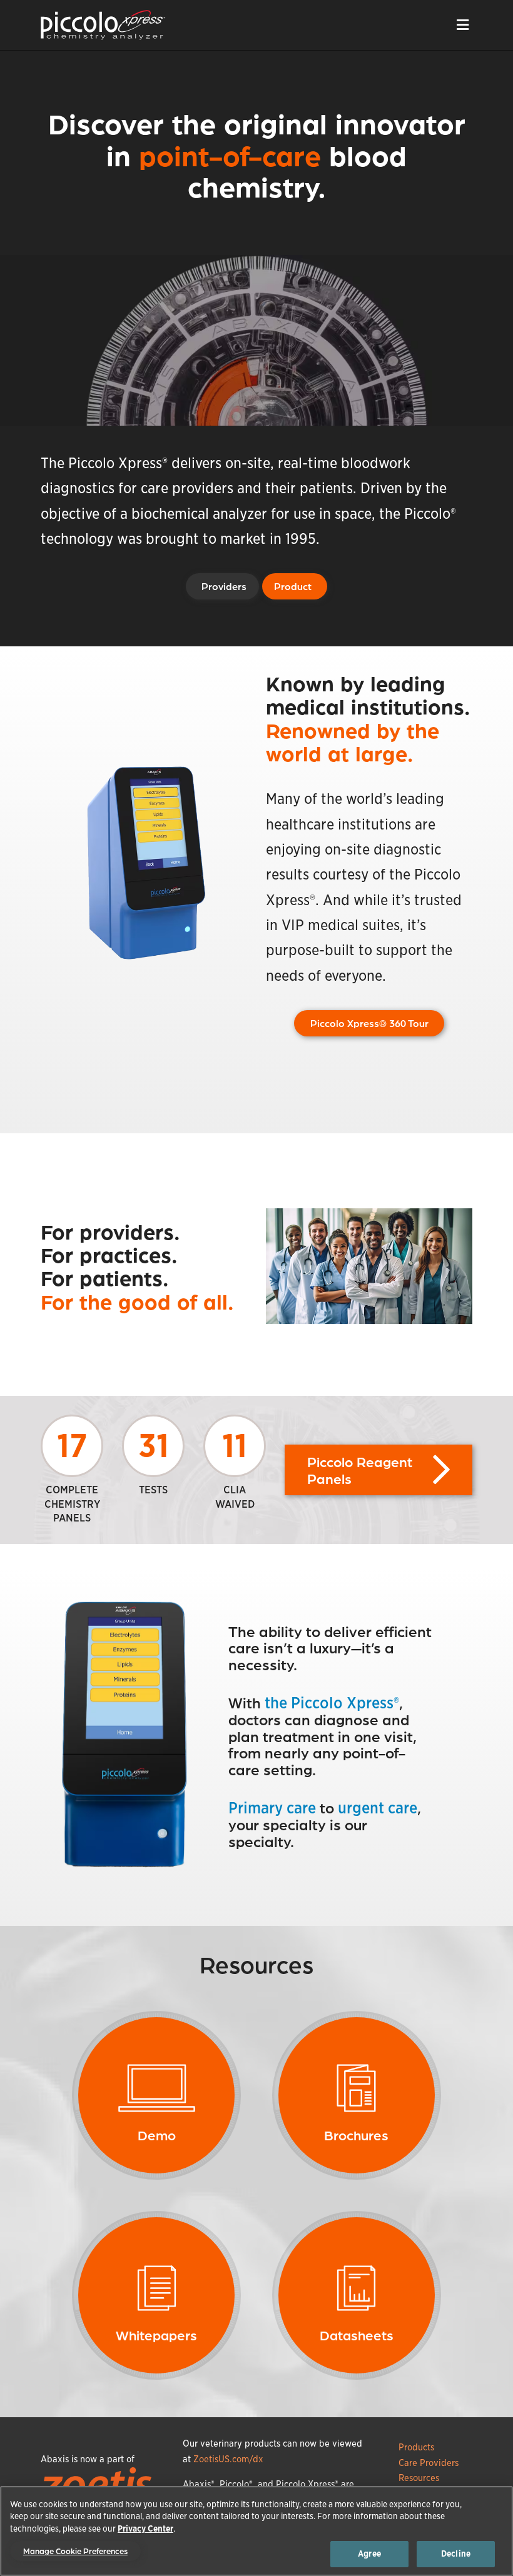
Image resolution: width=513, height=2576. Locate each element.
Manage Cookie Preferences (75, 2551)
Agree (369, 2554)
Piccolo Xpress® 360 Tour (369, 1023)
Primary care (272, 1808)
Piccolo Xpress (103, 25)
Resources (419, 2478)
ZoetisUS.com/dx (228, 2459)
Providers (224, 586)
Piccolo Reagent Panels (360, 1470)
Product (293, 586)
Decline (456, 2554)
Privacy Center (145, 2529)
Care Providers (429, 2463)
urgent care (378, 1808)
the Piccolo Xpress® (332, 1703)
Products (416, 2447)
